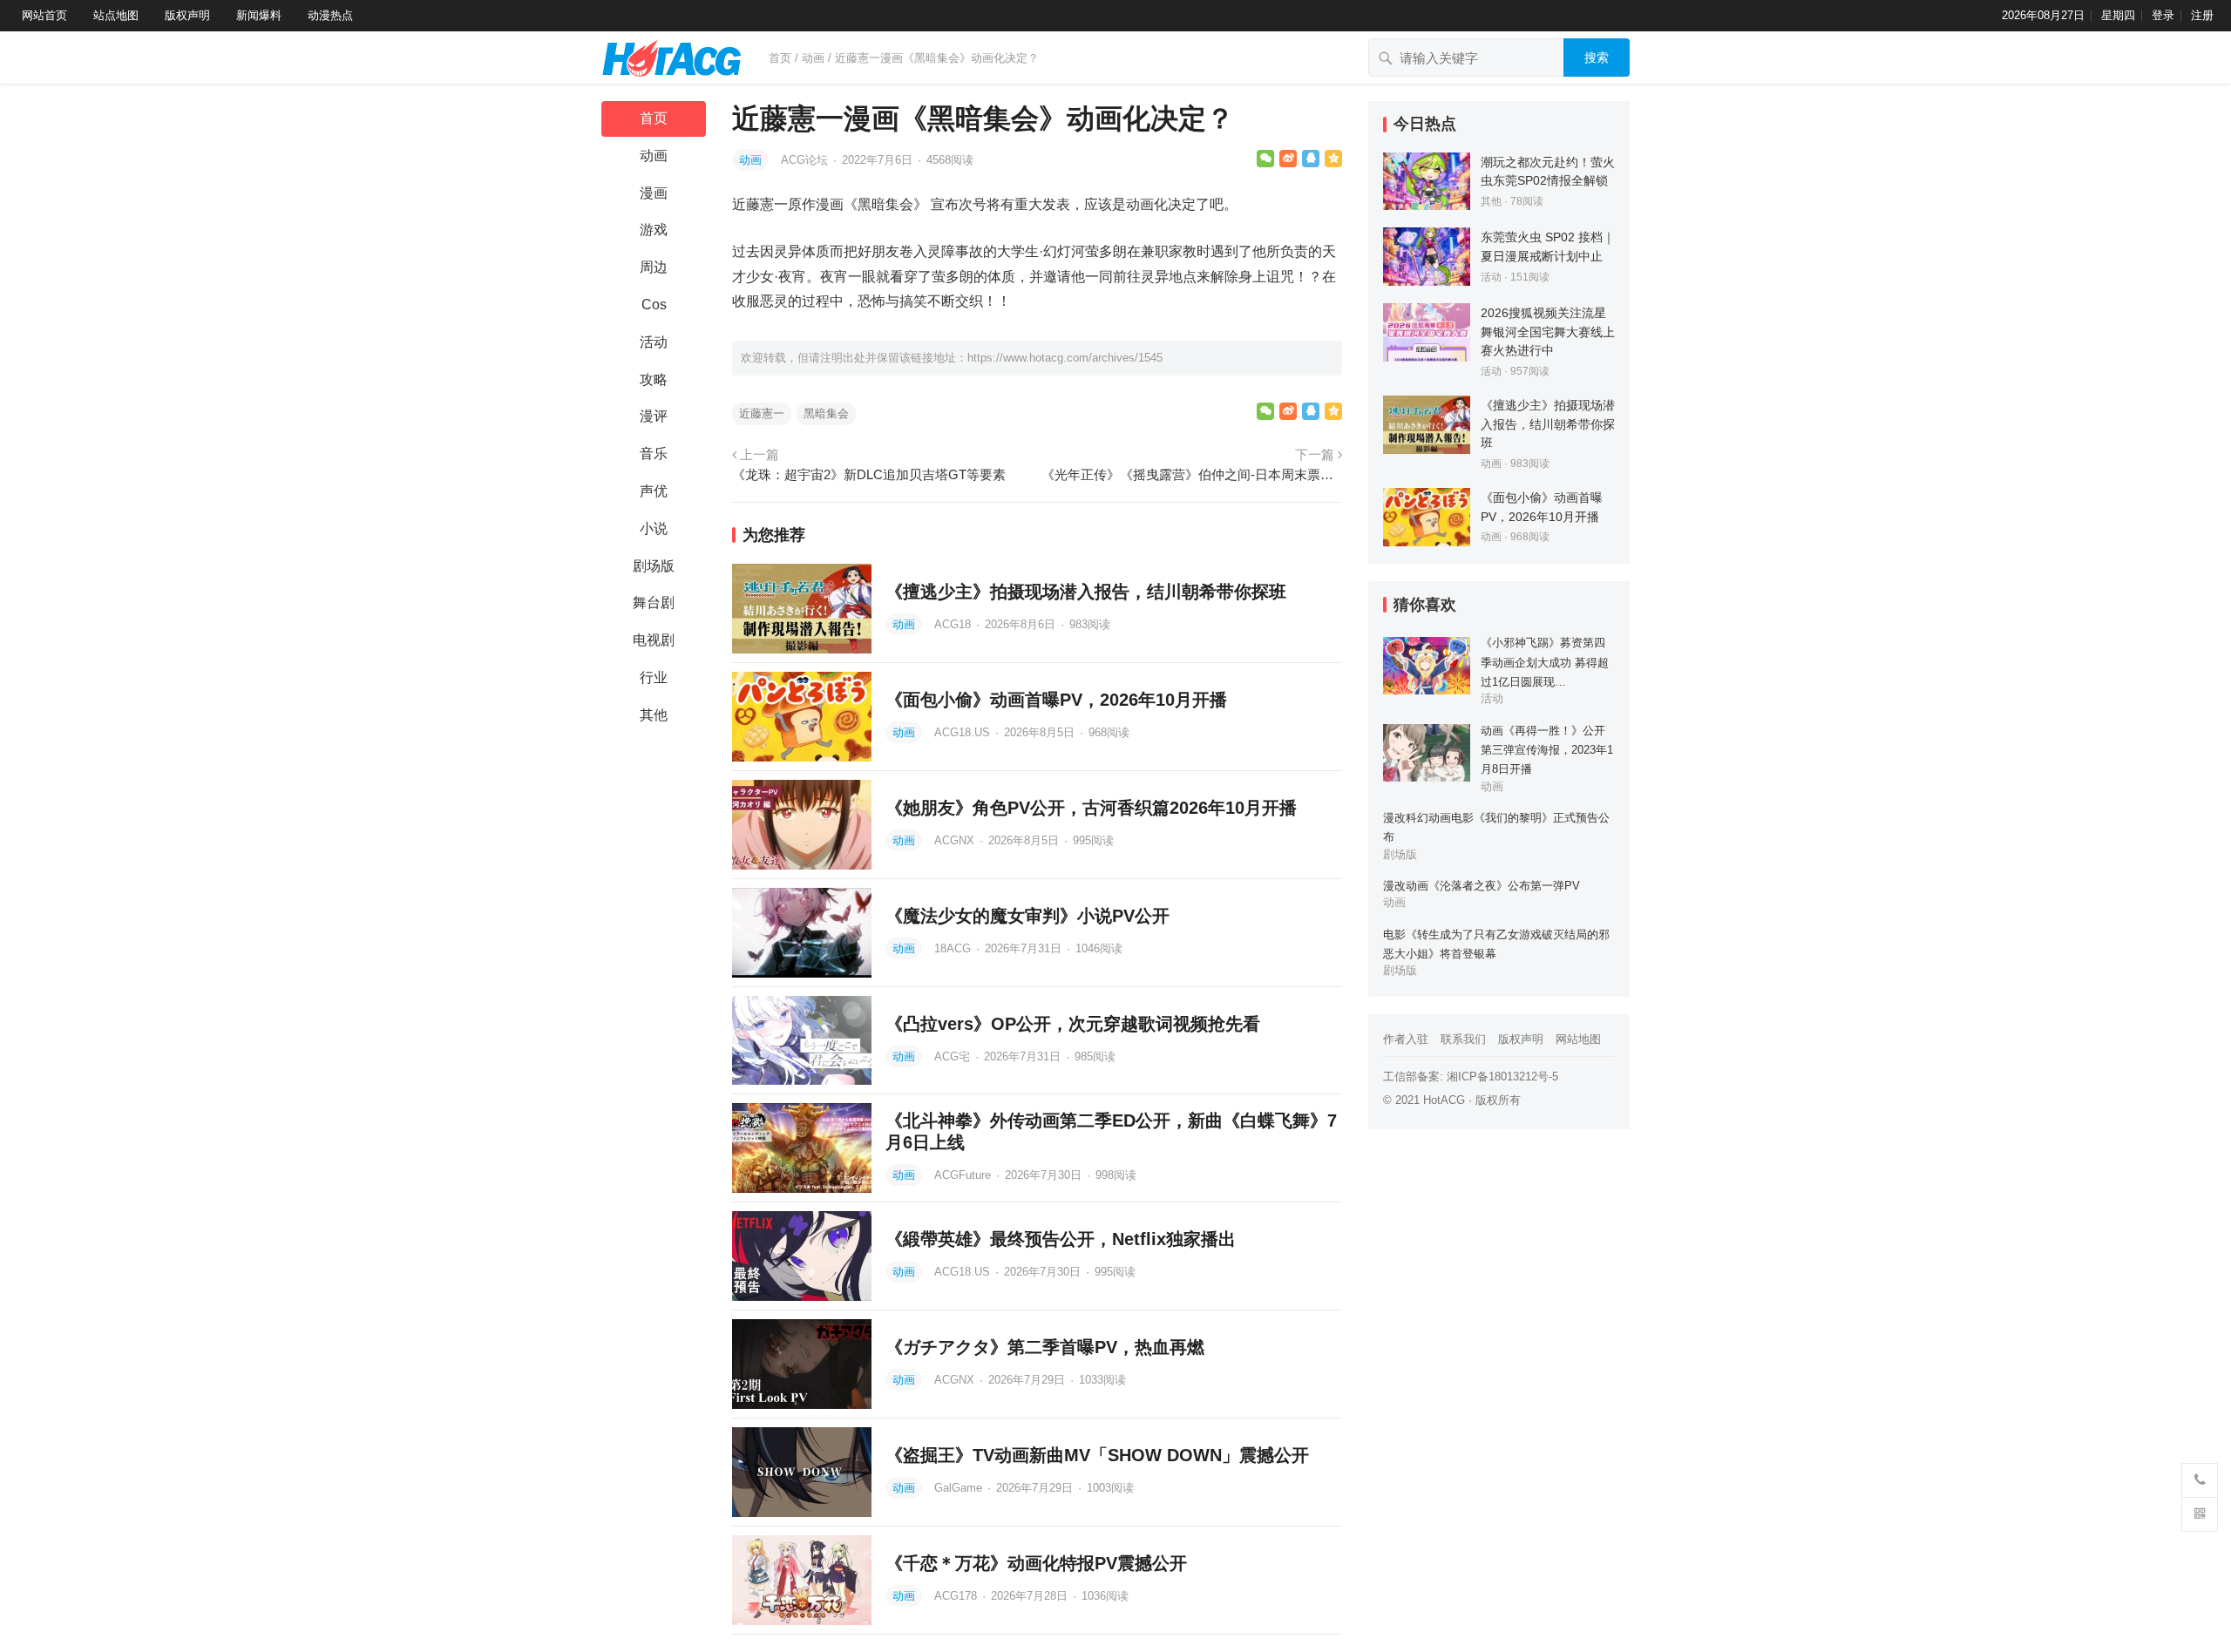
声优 (654, 491)
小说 (654, 528)
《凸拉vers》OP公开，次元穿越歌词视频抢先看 (1073, 1024)
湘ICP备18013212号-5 (1502, 1077)
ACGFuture (964, 1175)
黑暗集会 (826, 413)
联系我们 (1463, 1039)
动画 (813, 58)
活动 (654, 342)
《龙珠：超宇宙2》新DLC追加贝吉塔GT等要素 (869, 474)
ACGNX (956, 840)
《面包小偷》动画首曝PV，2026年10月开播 (1056, 700)
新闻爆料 (259, 15)
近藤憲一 (762, 413)
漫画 (654, 193)
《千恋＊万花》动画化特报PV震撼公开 (1036, 1563)
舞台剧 (654, 603)
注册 (2202, 15)
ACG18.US (964, 732)
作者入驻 (1406, 1039)
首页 (780, 58)
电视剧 (654, 640)
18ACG (954, 948)
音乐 (654, 454)
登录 (2163, 15)
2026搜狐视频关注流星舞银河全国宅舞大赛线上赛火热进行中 (1548, 332)
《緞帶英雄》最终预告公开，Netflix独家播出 (1061, 1239)
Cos (654, 305)
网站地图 (1578, 1039)
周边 (654, 267)
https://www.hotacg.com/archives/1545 (1065, 358)
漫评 (654, 416)
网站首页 (44, 15)
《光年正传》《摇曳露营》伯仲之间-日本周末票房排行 (1192, 474)
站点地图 (116, 15)
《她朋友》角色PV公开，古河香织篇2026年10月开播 (1091, 808)
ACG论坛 (806, 160)
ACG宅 (954, 1056)
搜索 (1597, 58)
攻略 (654, 379)
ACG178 (957, 1596)
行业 (654, 677)
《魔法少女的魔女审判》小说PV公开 (1027, 916)
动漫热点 (330, 15)
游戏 (654, 230)
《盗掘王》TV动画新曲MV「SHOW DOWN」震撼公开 (1097, 1455)
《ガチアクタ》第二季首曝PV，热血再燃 (1045, 1347)
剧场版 (654, 566)
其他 (654, 715)
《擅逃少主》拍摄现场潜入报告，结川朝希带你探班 (1086, 592)
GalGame (960, 1488)
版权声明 (187, 15)
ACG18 (954, 624)
